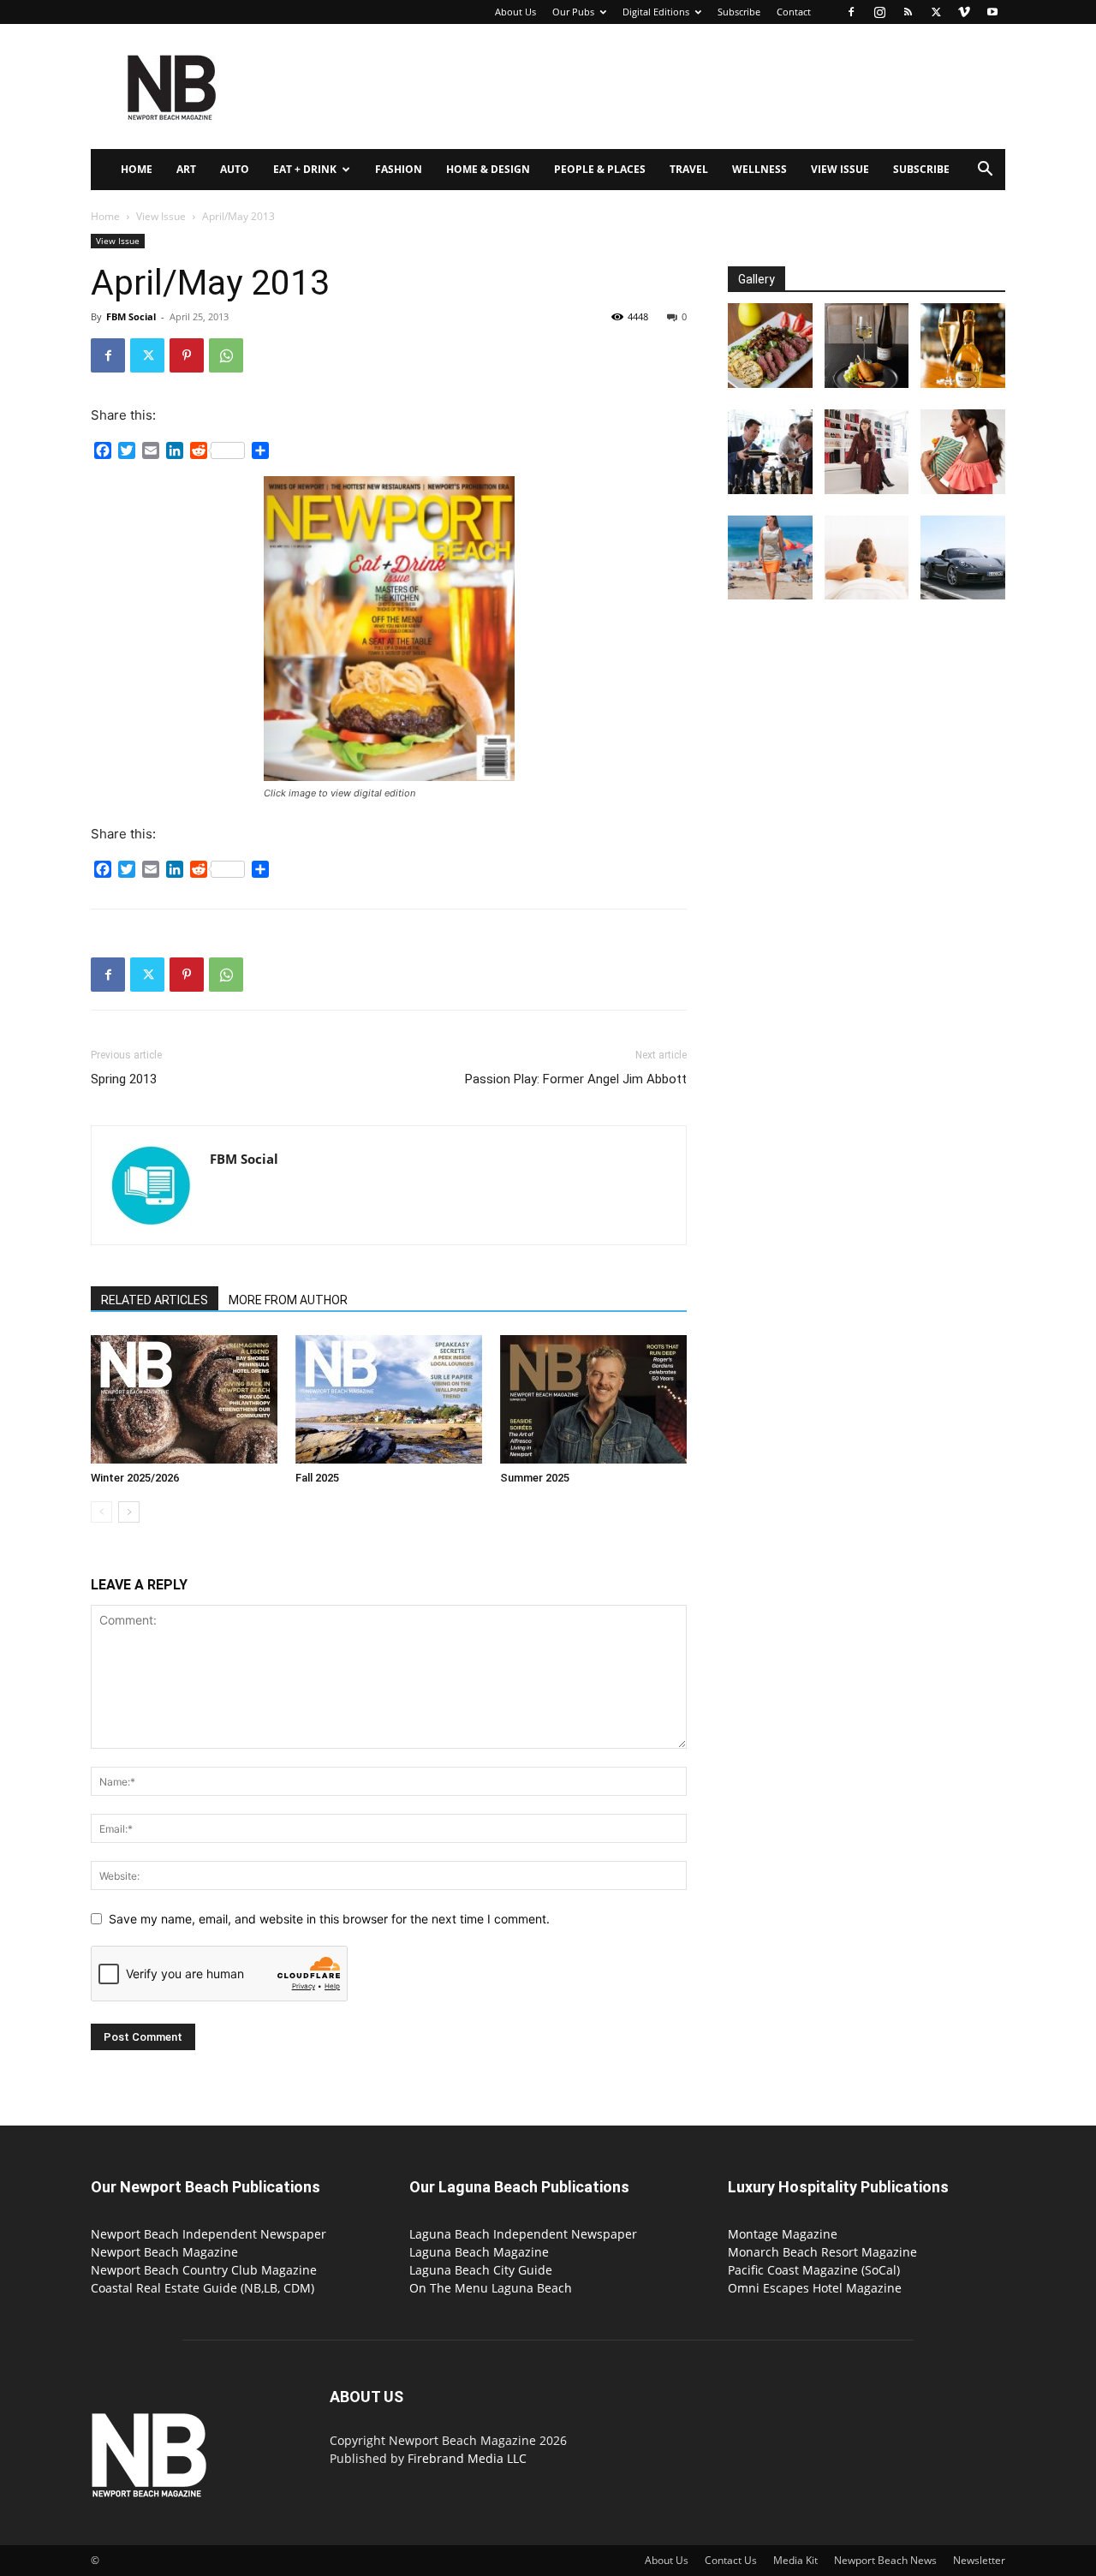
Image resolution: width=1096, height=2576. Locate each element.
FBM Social (131, 316)
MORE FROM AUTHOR (288, 1300)
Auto (235, 169)
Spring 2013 (124, 1079)
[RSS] (908, 12)
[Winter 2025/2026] (184, 1399)
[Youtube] (992, 12)
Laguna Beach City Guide (481, 2270)
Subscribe (739, 12)
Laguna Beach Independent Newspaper (523, 2234)
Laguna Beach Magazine (479, 2252)
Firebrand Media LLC (467, 2458)
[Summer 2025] (593, 1399)
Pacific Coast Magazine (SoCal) (814, 2270)
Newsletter (979, 2560)
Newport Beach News (885, 2560)
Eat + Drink (305, 169)
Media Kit (795, 2560)
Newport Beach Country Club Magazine (204, 2270)
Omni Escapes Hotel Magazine (815, 2288)
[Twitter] (936, 12)
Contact (794, 12)
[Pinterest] (187, 355)
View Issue (840, 169)
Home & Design (488, 169)
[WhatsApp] (226, 355)
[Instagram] (879, 12)
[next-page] (129, 1512)
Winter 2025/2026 (135, 1478)
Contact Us (731, 2560)
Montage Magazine (783, 2234)
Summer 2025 (535, 1478)
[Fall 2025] (389, 1399)
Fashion (399, 169)
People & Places (600, 169)
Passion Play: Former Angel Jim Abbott (576, 1079)
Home (137, 169)
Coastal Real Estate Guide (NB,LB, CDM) (203, 2288)
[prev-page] (101, 1512)
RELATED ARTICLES (155, 1300)
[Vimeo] (964, 12)
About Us (515, 12)
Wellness (759, 169)
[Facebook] (851, 12)
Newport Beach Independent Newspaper (208, 2234)
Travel (689, 169)
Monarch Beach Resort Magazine (822, 2252)
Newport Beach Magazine (164, 2252)
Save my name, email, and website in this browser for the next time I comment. (329, 1919)
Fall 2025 (317, 1478)
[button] (985, 171)
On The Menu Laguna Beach (491, 2288)
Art (186, 169)
